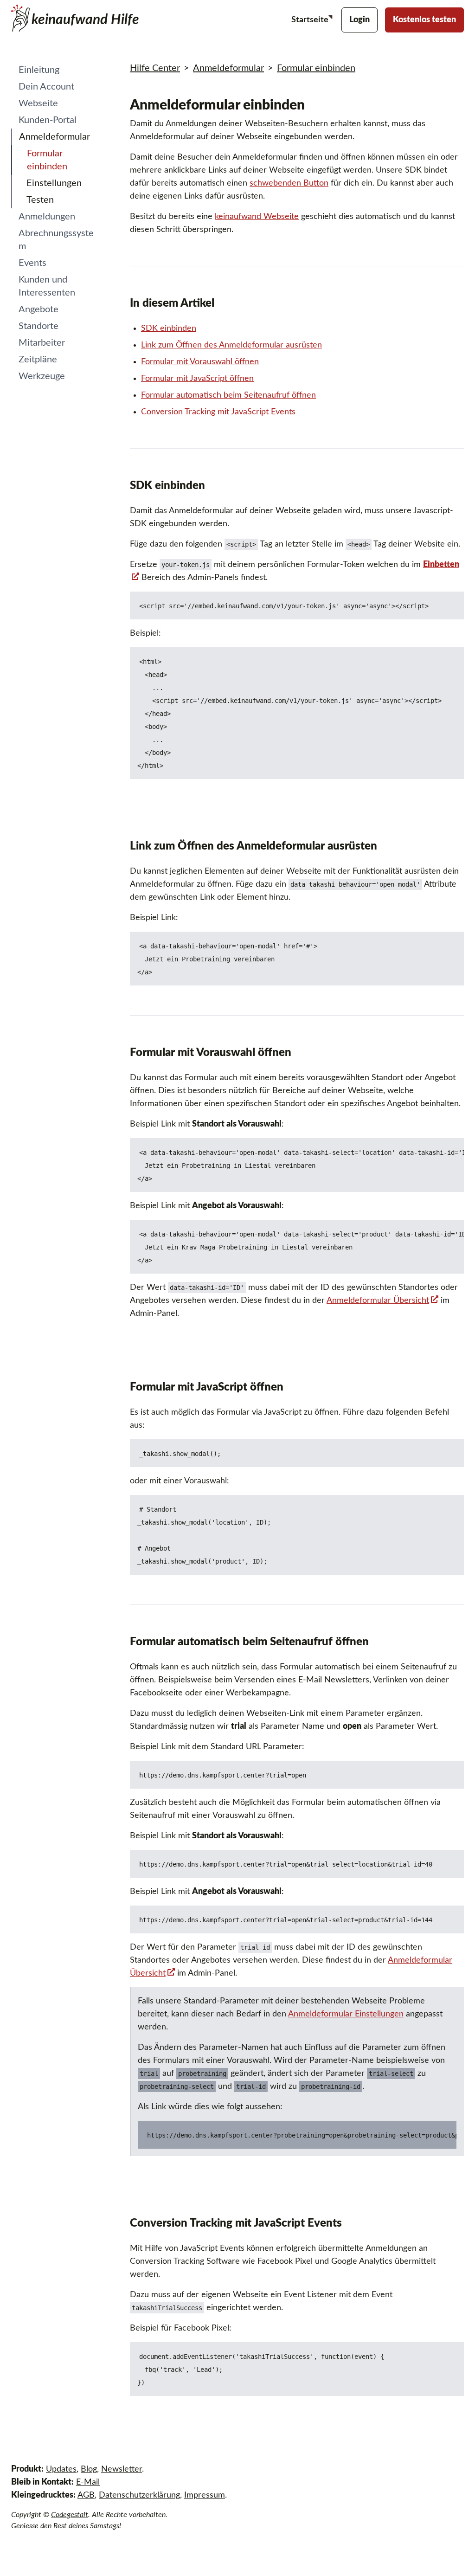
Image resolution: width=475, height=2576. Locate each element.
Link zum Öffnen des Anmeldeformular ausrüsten (231, 345)
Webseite (38, 103)
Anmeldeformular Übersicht (378, 1301)
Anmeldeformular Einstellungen (346, 2014)
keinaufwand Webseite (257, 217)
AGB (86, 2495)
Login (359, 20)
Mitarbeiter (42, 343)
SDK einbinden (169, 328)
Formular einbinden (47, 160)
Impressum (205, 2495)
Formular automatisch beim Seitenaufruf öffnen (228, 395)
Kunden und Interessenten (47, 286)
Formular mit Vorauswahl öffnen (200, 362)
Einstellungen (54, 183)
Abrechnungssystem (56, 240)
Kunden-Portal (48, 120)
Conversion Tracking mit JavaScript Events (218, 412)
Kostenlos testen (424, 20)
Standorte (39, 326)
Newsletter (122, 2469)
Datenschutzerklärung (139, 2495)
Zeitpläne (38, 360)
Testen (40, 200)
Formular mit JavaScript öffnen (197, 379)
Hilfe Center (155, 68)
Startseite (311, 20)
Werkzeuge (42, 376)
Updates (61, 2469)
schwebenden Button (289, 183)
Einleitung (39, 70)
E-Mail (88, 2482)
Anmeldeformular (55, 137)
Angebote (39, 309)
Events (32, 263)
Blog (89, 2469)
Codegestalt (70, 2515)
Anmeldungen (47, 217)
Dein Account (46, 87)
